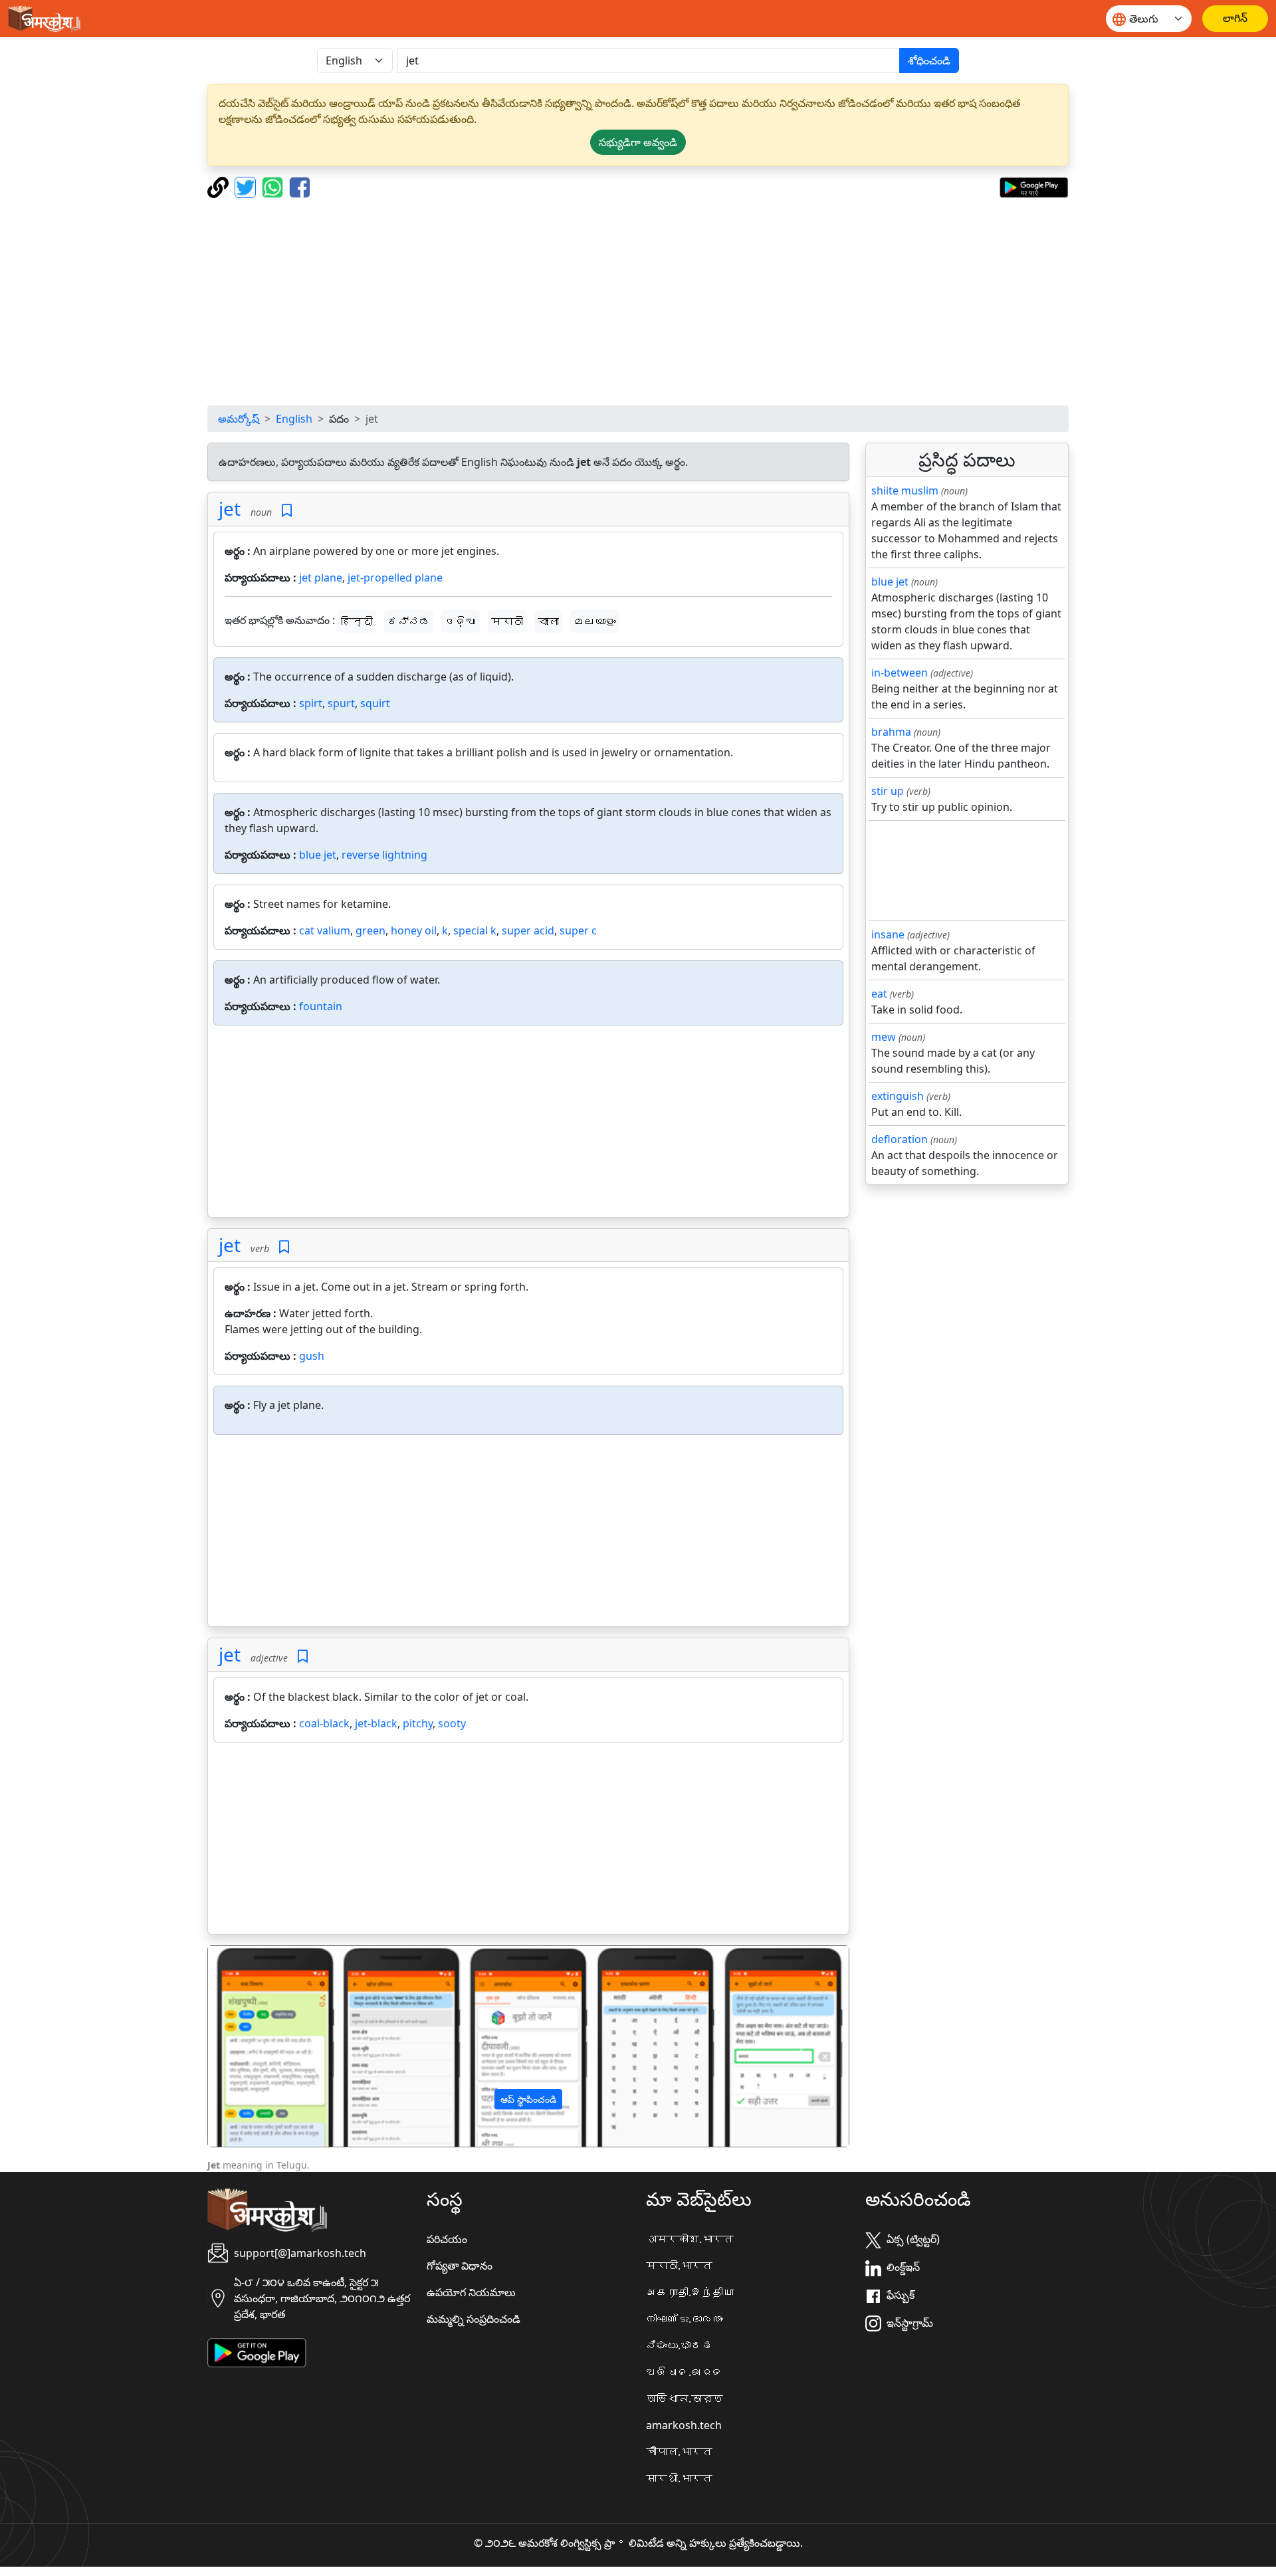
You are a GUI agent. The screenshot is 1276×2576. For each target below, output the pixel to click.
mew (884, 1037)
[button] (256, 2046)
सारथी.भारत (679, 2478)
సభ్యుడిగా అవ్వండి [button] (638, 142)
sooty (452, 1723)
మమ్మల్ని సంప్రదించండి (474, 2319)
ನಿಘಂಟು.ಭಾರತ (679, 2345)
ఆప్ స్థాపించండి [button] (528, 2099)
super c (578, 930)
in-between (900, 673)
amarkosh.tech (684, 2425)
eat (879, 994)
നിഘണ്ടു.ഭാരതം (685, 2319)
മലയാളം (595, 621)
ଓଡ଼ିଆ (461, 621)
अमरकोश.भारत (690, 2239)
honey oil (414, 930)
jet (230, 508)
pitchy (418, 1723)
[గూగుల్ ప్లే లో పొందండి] (1034, 186)
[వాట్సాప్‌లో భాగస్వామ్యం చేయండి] (274, 186)
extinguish (898, 1096)
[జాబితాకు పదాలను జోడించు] (287, 511)
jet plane (321, 578)
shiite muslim (905, 490)
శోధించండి (929, 60)
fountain (321, 1006)
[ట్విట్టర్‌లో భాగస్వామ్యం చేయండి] (247, 186)
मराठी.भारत (679, 2266)
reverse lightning (384, 855)
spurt (341, 703)
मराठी (507, 621)
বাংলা (548, 621)
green (371, 930)
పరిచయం (447, 2239)
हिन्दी (357, 621)
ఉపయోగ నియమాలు (471, 2292)
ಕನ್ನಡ (409, 621)
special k (475, 930)
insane (888, 934)
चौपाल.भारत (679, 2452)
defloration (900, 1139)
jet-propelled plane (395, 578)
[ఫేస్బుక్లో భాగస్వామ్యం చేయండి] (300, 186)
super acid (528, 930)
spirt (311, 703)
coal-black (324, 1723)
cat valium (325, 930)
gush (312, 1356)
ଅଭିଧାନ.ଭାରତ (685, 2372)
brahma (891, 732)
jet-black (376, 1723)
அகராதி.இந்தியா (690, 2292)
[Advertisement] (638, 302)
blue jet (318, 855)
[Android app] (257, 2351)
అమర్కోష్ (239, 419)
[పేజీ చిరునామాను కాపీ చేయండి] (220, 186)
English (294, 419)
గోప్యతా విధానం (460, 2266)
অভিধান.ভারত (685, 2399)
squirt (375, 703)
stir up (888, 791)
